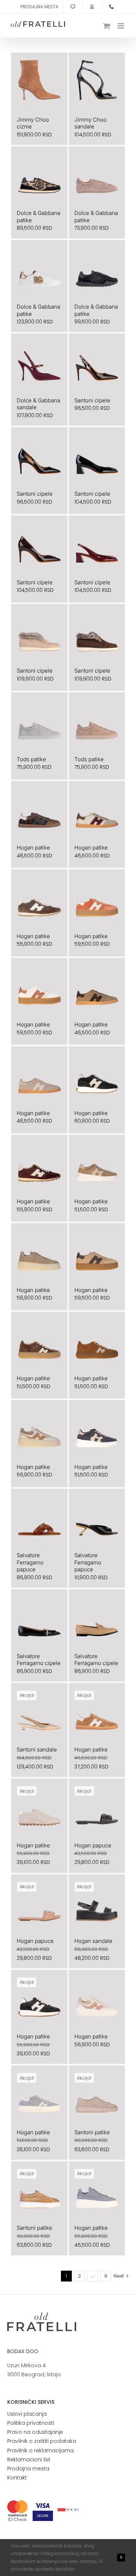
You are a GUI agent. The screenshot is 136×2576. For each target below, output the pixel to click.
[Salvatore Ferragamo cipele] (39, 1617)
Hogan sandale (93, 1941)
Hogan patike (33, 848)
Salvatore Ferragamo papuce (30, 1562)
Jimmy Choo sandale (90, 123)
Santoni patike (92, 2132)
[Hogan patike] (39, 809)
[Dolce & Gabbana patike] (39, 175)
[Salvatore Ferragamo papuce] (39, 1517)
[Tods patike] (39, 721)
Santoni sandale (37, 1749)
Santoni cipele (92, 400)
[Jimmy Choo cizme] (39, 81)
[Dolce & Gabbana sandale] (39, 362)
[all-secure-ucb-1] (68, 2511)
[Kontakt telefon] (111, 7)
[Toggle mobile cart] (107, 26)
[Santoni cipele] (97, 362)
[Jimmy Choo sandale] (97, 81)
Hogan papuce (93, 1845)
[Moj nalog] (92, 7)
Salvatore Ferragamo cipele (39, 1660)
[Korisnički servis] (73, 7)
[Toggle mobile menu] (121, 26)
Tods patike (31, 759)
